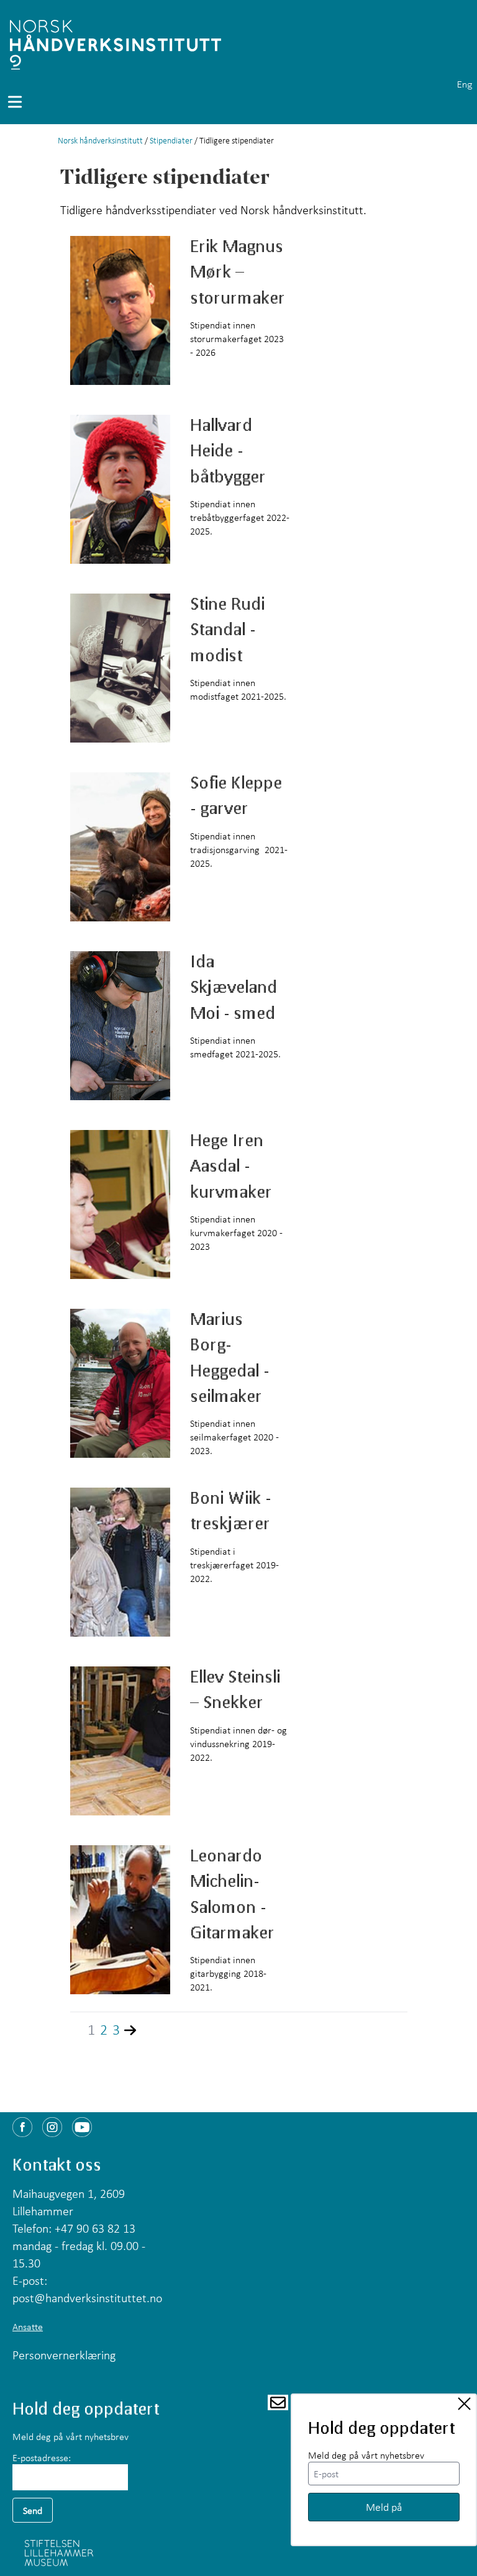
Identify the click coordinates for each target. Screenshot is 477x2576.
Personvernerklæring (64, 2355)
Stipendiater (171, 140)
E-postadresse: (42, 2457)
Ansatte (28, 2326)
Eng (465, 84)
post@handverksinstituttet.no (87, 2298)
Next (139, 2030)
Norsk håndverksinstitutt (100, 140)
